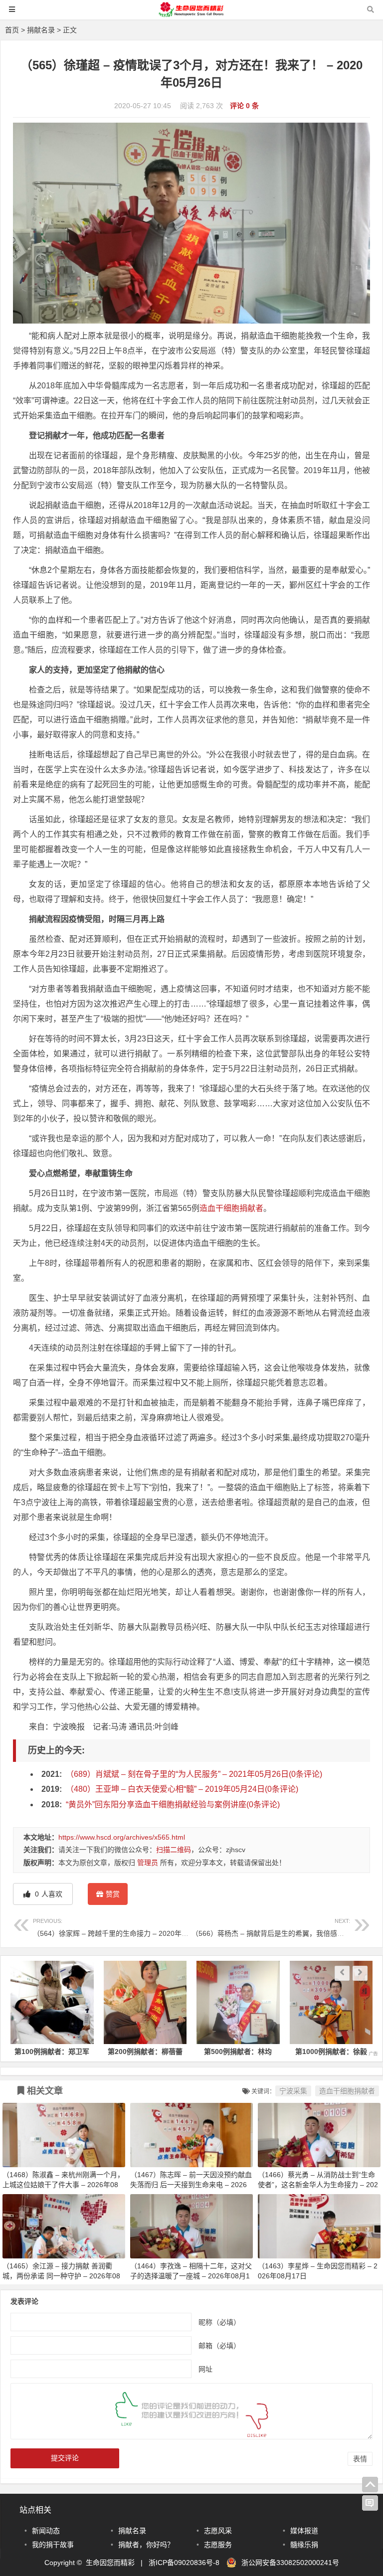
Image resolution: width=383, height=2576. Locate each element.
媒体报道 (304, 2531)
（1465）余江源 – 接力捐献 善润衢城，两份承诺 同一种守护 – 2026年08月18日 (61, 2276)
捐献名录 (41, 30)
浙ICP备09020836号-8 (184, 2563)
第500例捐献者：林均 (145, 2052)
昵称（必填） (219, 2322)
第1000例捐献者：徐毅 (238, 2052)
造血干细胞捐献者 (231, 1208)
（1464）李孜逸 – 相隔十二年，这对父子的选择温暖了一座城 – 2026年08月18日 (191, 2276)
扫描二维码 (174, 1850)
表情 (360, 2459)
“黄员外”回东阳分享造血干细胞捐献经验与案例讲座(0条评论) (173, 1804)
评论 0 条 (244, 106)
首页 (12, 30)
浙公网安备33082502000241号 (290, 2563)
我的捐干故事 (53, 2545)
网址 (205, 2369)
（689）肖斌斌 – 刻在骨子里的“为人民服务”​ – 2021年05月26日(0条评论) (194, 1774)
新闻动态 (46, 2531)
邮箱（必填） (219, 2346)
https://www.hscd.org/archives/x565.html (122, 1837)
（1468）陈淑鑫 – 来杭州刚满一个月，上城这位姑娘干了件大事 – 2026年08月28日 (63, 2185)
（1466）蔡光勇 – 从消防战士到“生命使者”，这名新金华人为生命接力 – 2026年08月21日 (318, 2185)
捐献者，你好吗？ (146, 2545)
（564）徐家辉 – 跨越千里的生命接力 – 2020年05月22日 (122, 1928)
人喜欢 (48, 1894)
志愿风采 (218, 2531)
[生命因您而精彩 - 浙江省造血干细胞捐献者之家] (191, 14)
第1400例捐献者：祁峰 (331, 2052)
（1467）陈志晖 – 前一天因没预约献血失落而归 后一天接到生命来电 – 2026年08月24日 (191, 2185)
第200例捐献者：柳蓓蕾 (52, 2052)
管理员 (148, 1863)
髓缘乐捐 (304, 2545)
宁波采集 (293, 2091)
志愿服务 (218, 2545)
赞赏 (113, 1894)
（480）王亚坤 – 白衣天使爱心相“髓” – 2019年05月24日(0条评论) (182, 1789)
